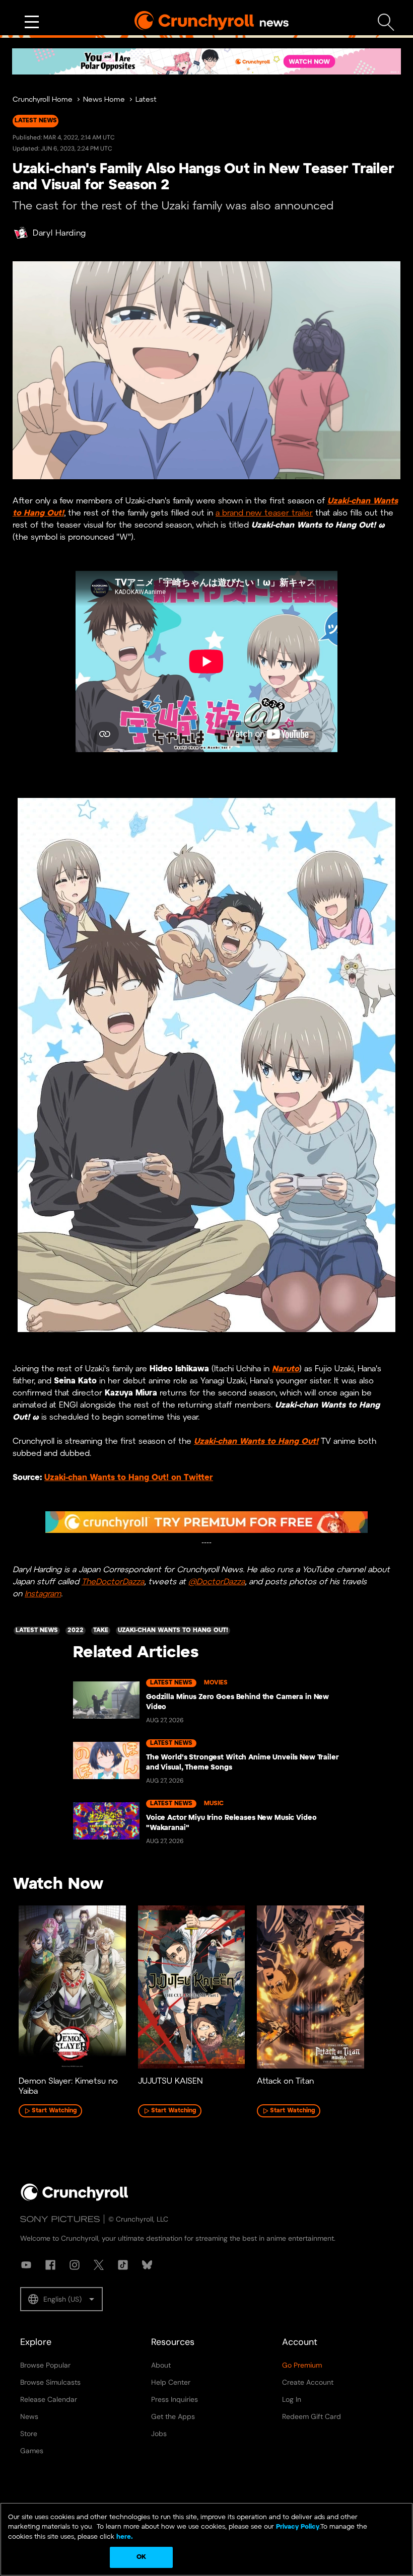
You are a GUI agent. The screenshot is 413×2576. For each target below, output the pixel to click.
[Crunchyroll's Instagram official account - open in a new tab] (75, 2265)
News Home (104, 100)
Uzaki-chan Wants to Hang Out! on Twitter (129, 1478)
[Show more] (32, 22)
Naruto (286, 1369)
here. (124, 2537)
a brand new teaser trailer (264, 513)
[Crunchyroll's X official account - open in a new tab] (99, 2265)
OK (141, 2557)
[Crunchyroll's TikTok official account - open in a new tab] (123, 2265)
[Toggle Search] (386, 22)
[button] (61, 2299)
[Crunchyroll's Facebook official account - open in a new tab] (50, 2265)
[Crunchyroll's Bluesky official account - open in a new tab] (147, 2265)
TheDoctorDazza (113, 1582)
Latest (146, 100)
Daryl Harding (59, 233)
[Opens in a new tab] (206, 61)
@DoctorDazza (217, 1582)
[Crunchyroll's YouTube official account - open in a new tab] (26, 2265)
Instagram (43, 1594)
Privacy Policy (298, 2527)
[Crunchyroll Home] (75, 2199)
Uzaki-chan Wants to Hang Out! (256, 1442)
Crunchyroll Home (43, 100)
